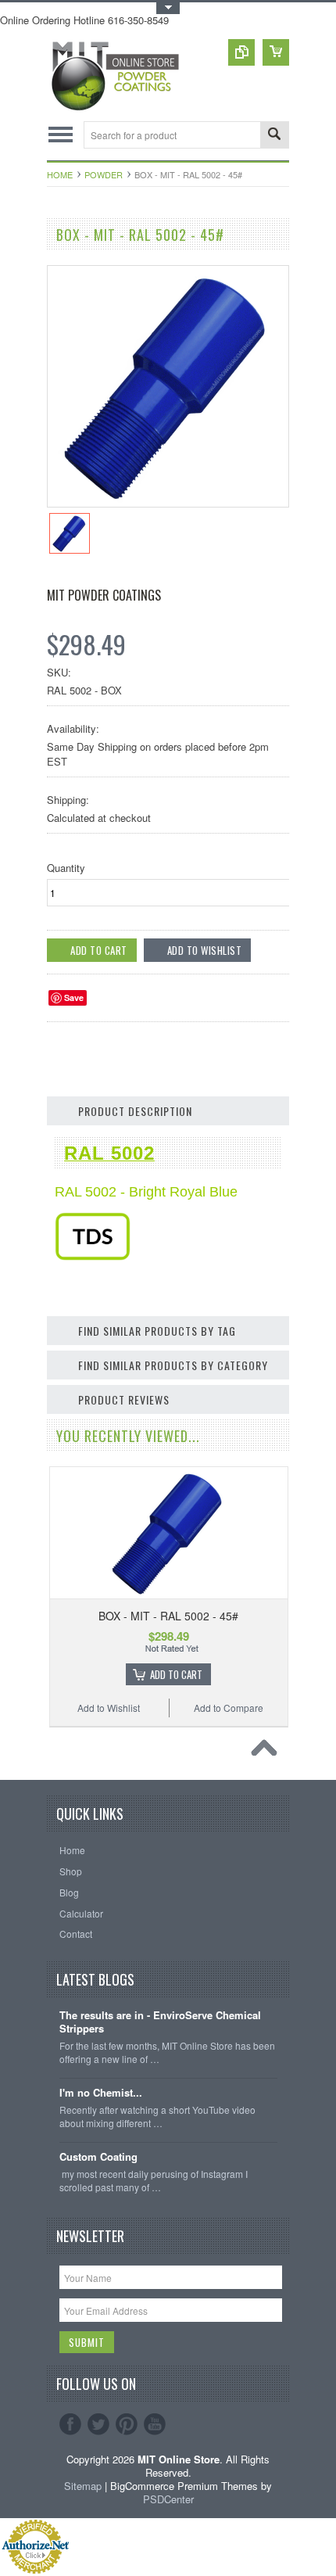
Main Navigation (61, 135)
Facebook (70, 2424)
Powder (104, 174)
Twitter (98, 2424)
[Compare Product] (241, 52)
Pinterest (127, 2424)
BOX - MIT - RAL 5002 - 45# (168, 1616)
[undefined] (168, 502)
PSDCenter (168, 2499)
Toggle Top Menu (168, 8)
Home (60, 174)
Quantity (66, 868)
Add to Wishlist (109, 1708)
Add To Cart (176, 1674)
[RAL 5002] (93, 1256)
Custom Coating (98, 2157)
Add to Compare (229, 1708)
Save (74, 997)
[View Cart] (276, 52)
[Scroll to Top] (268, 1752)
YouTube (155, 2424)
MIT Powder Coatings (104, 595)
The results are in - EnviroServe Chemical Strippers (160, 2022)
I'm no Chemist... (101, 2093)
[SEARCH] (274, 136)
